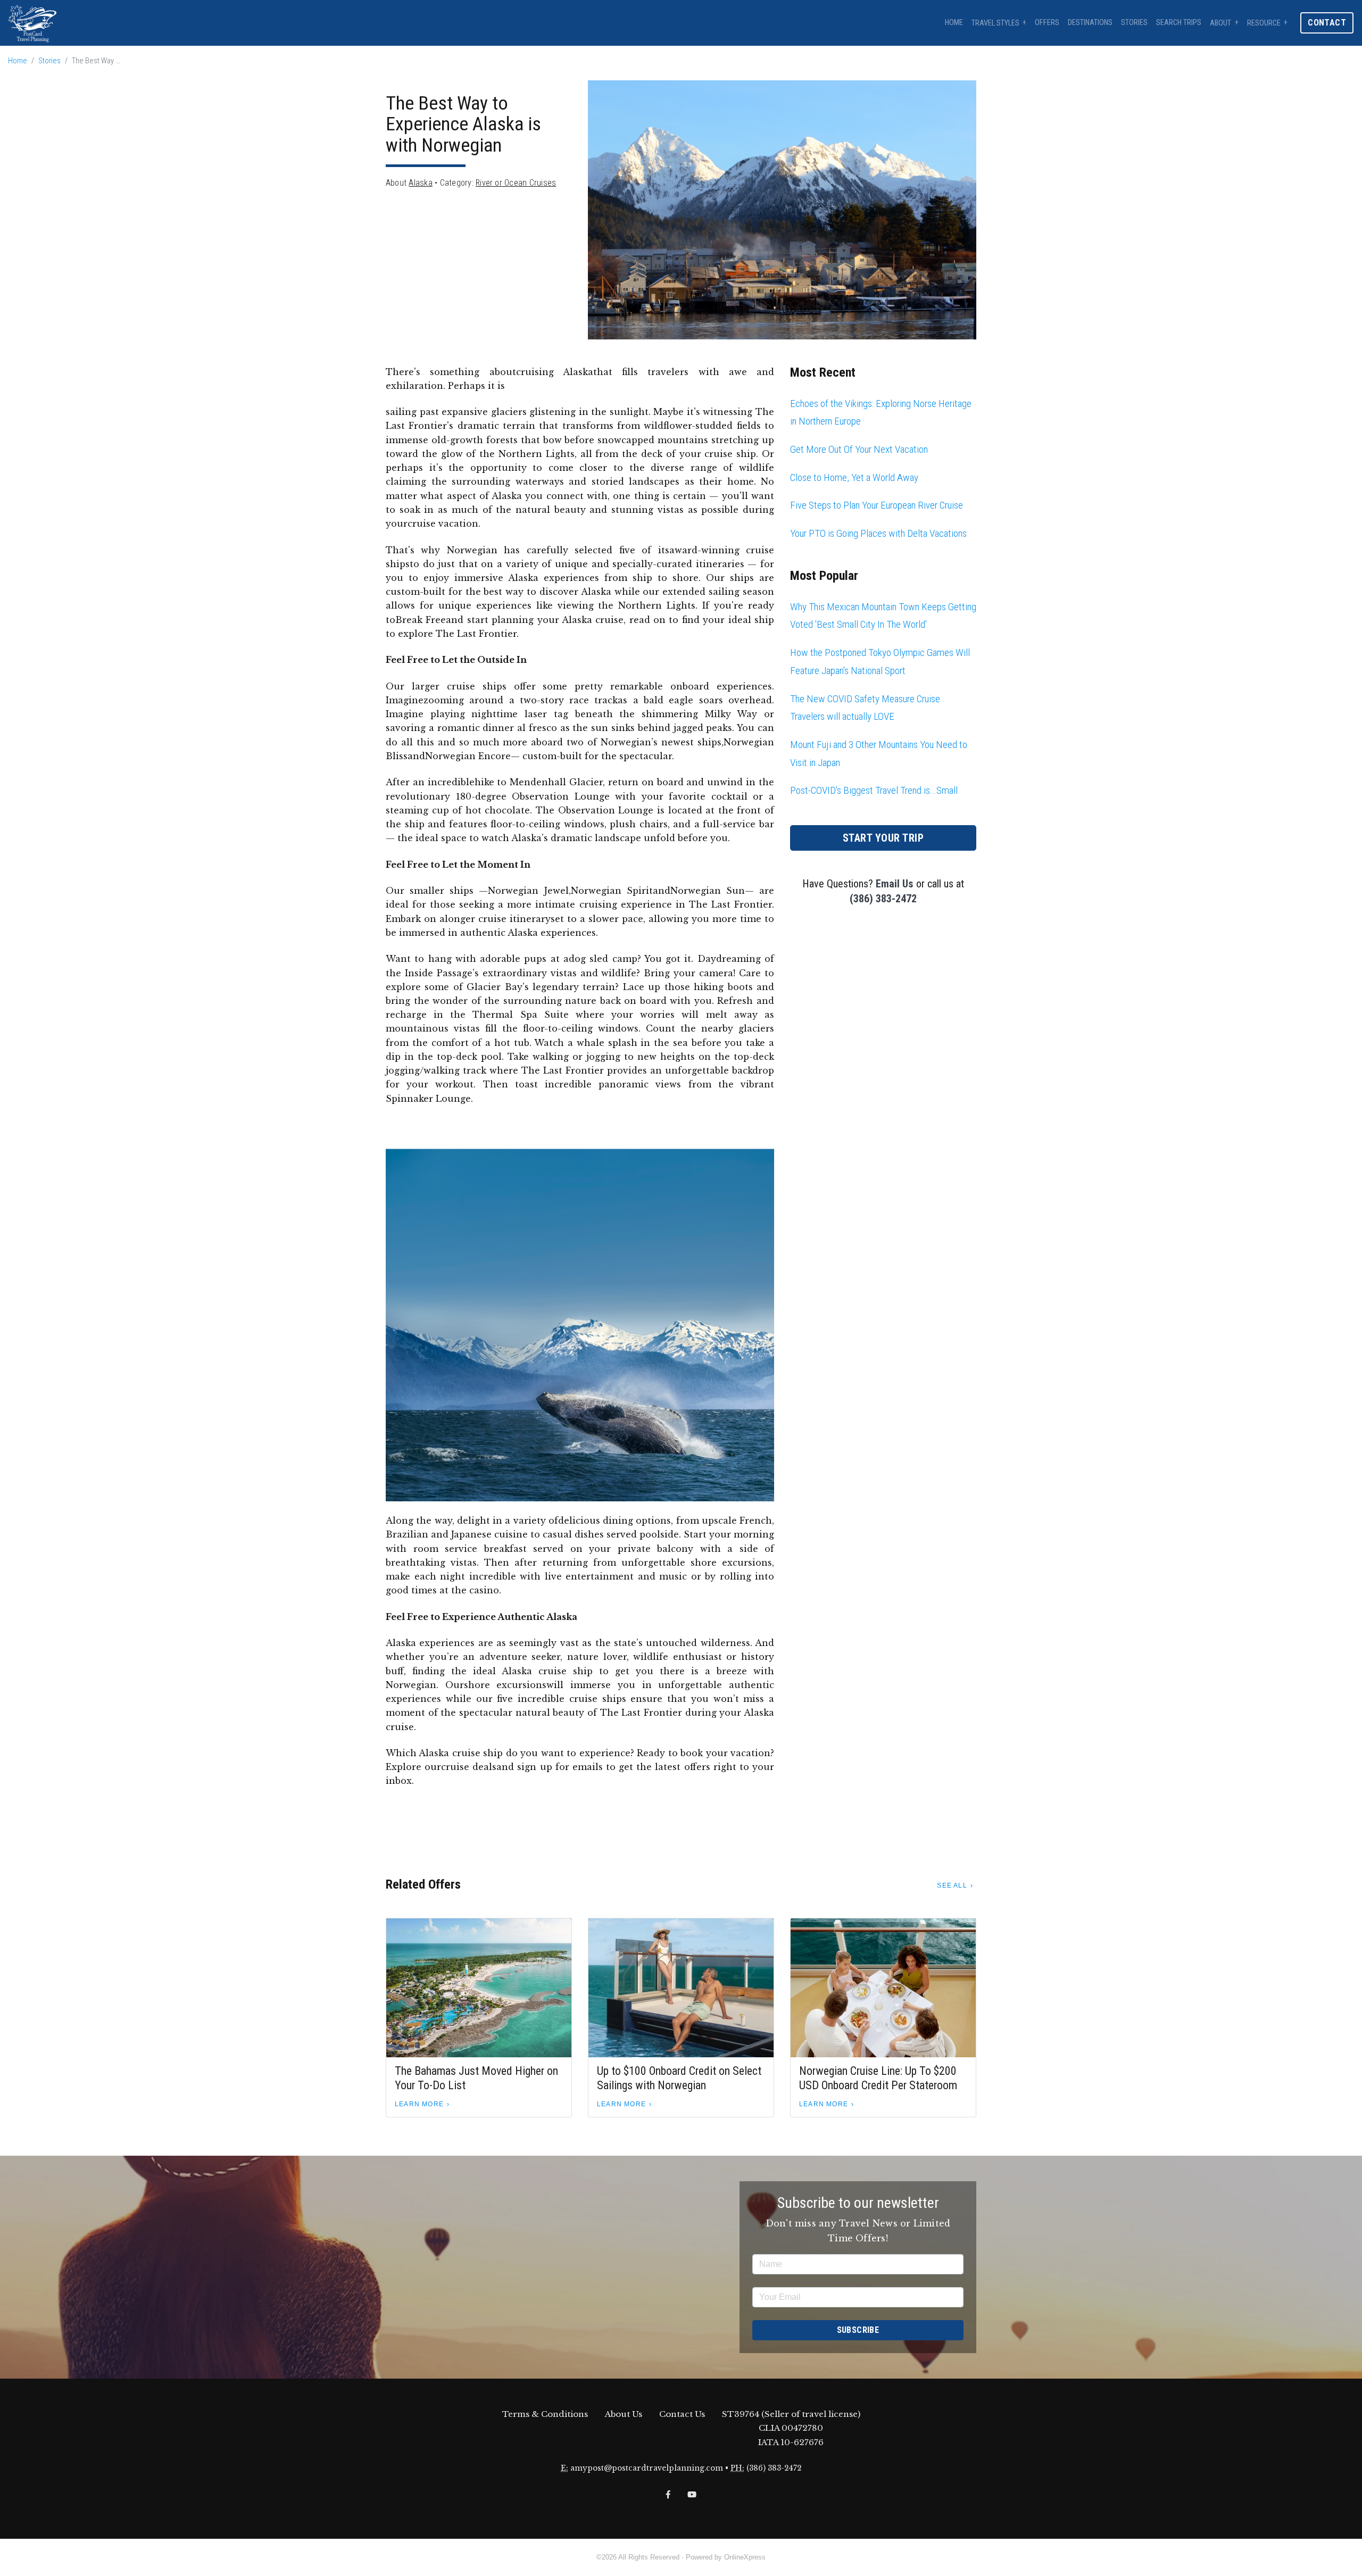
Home (954, 23)
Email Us (895, 884)
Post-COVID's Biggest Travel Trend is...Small (874, 790)
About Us (624, 2414)
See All (952, 1885)
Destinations (1090, 23)
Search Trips (1179, 23)
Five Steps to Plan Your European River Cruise (877, 505)
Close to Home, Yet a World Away (854, 477)
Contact (1327, 23)
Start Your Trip (883, 838)
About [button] (1220, 23)
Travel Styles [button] (995, 23)
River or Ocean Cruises (516, 183)
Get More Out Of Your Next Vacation (859, 449)
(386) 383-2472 (883, 899)
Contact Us (682, 2414)
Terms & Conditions (545, 2414)
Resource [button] (1264, 23)
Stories (1134, 23)
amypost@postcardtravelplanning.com (647, 2468)
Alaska (420, 183)
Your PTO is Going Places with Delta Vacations (878, 533)
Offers (1047, 23)
